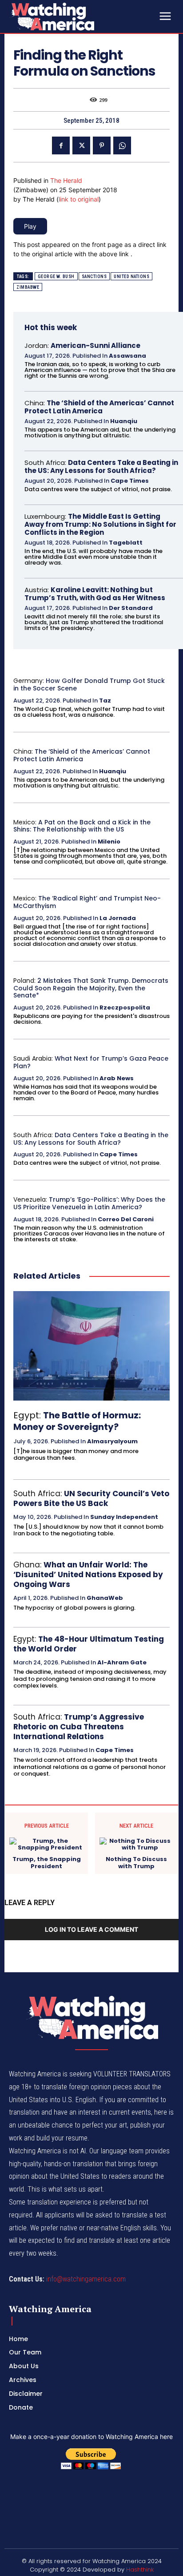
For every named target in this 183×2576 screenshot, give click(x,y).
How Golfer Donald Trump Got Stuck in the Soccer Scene (89, 684)
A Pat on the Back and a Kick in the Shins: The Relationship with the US (82, 826)
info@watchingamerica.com (86, 2279)
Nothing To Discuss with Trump (136, 1863)
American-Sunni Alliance (95, 345)
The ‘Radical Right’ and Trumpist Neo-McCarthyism (87, 902)
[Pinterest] (102, 145)
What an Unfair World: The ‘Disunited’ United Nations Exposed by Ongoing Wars (88, 1575)
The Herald (66, 180)
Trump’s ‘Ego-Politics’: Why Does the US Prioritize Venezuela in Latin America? (89, 1203)
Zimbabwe (28, 287)
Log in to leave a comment (91, 1929)
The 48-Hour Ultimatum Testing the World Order (89, 1644)
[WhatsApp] (122, 145)
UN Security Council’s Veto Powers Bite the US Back (91, 1498)
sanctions (94, 277)
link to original (79, 199)
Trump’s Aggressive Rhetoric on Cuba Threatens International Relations (79, 1727)
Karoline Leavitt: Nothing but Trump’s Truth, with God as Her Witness (95, 594)
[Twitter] (81, 145)
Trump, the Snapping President (47, 1863)
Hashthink (140, 2570)
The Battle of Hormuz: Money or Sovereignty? (77, 1421)
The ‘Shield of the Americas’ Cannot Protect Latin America (99, 407)
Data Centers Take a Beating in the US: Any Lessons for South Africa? (101, 466)
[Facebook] (61, 145)
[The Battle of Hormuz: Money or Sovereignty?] (91, 1346)
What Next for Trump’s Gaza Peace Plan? (91, 1062)
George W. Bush (56, 277)
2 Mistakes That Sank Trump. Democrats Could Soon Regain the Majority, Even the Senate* (91, 988)
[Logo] (76, 16)
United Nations (131, 277)
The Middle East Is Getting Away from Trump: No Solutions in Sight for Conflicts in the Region (100, 524)
